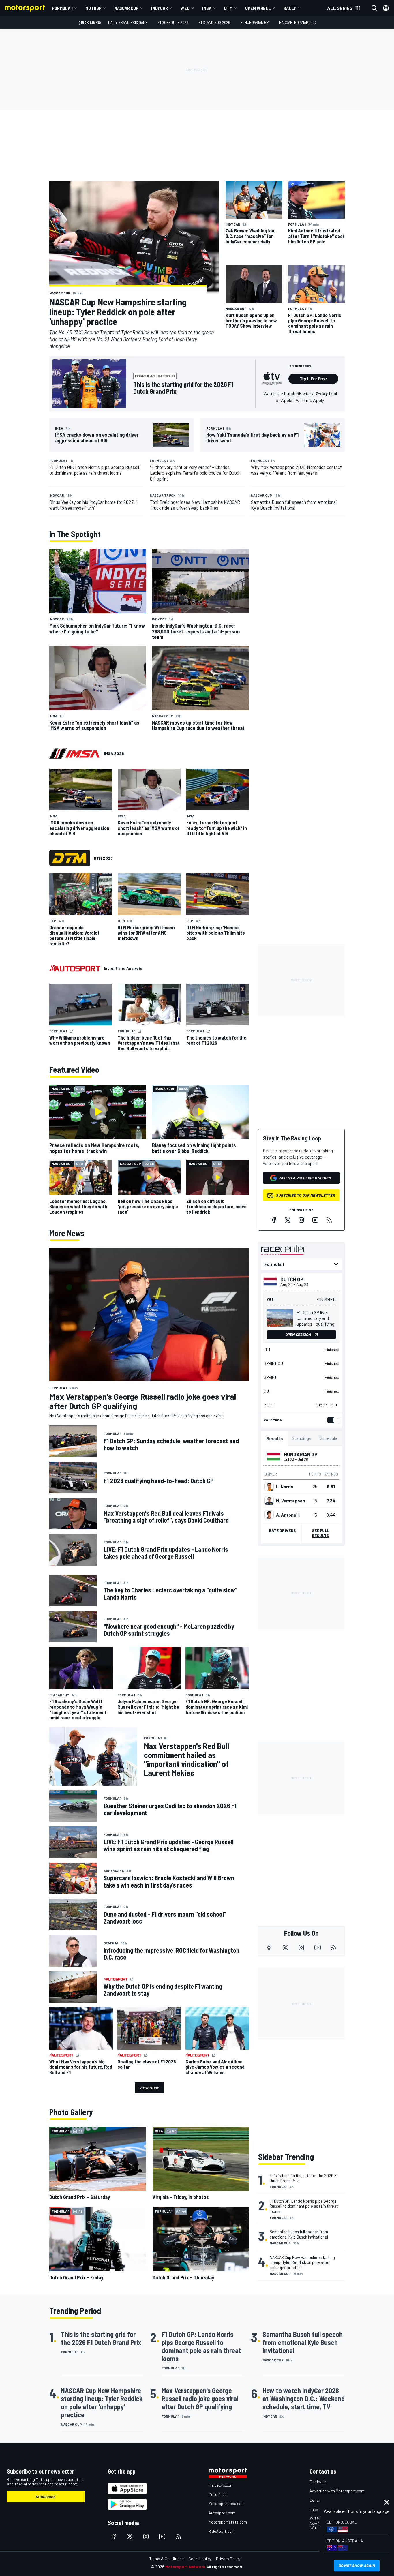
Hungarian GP (301, 1454)
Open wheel (258, 8)
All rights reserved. (225, 2567)
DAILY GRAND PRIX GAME (128, 22)
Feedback (318, 2482)
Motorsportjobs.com (227, 2503)
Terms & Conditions (167, 2559)
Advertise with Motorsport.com (337, 2491)
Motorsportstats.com (228, 2522)
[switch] (332, 1420)
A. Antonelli (288, 1515)
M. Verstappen (291, 1501)
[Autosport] (75, 968)
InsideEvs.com (221, 2485)
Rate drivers (282, 1530)
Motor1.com (219, 2494)
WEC (185, 8)
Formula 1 (62, 8)
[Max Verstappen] (269, 1501)
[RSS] (329, 1220)
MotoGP (93, 8)
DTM (228, 8)
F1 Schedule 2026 (173, 22)
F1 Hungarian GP (255, 22)
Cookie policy (200, 2559)
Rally (290, 8)
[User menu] (386, 8)
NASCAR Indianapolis (298, 22)
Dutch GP (292, 1279)
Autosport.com (222, 2513)
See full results (321, 1533)
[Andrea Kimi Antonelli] (269, 1515)
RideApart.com (222, 2531)
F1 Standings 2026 (214, 22)
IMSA (207, 8)
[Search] (374, 8)
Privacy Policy (228, 2559)
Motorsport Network (185, 2567)
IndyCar (160, 8)
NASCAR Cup (126, 8)
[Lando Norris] (269, 1487)
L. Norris (285, 1487)
